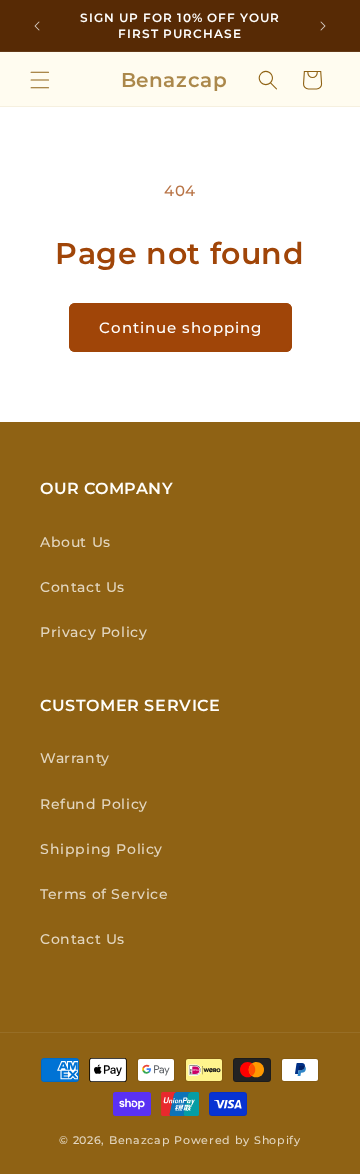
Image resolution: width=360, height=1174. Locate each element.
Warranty (75, 758)
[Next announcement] (323, 26)
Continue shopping (180, 327)
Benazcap (140, 1140)
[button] (40, 80)
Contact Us (82, 587)
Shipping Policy (101, 849)
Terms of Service (104, 894)
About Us (75, 542)
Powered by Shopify (237, 1140)
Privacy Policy (93, 632)
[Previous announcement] (37, 26)
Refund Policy (94, 804)
